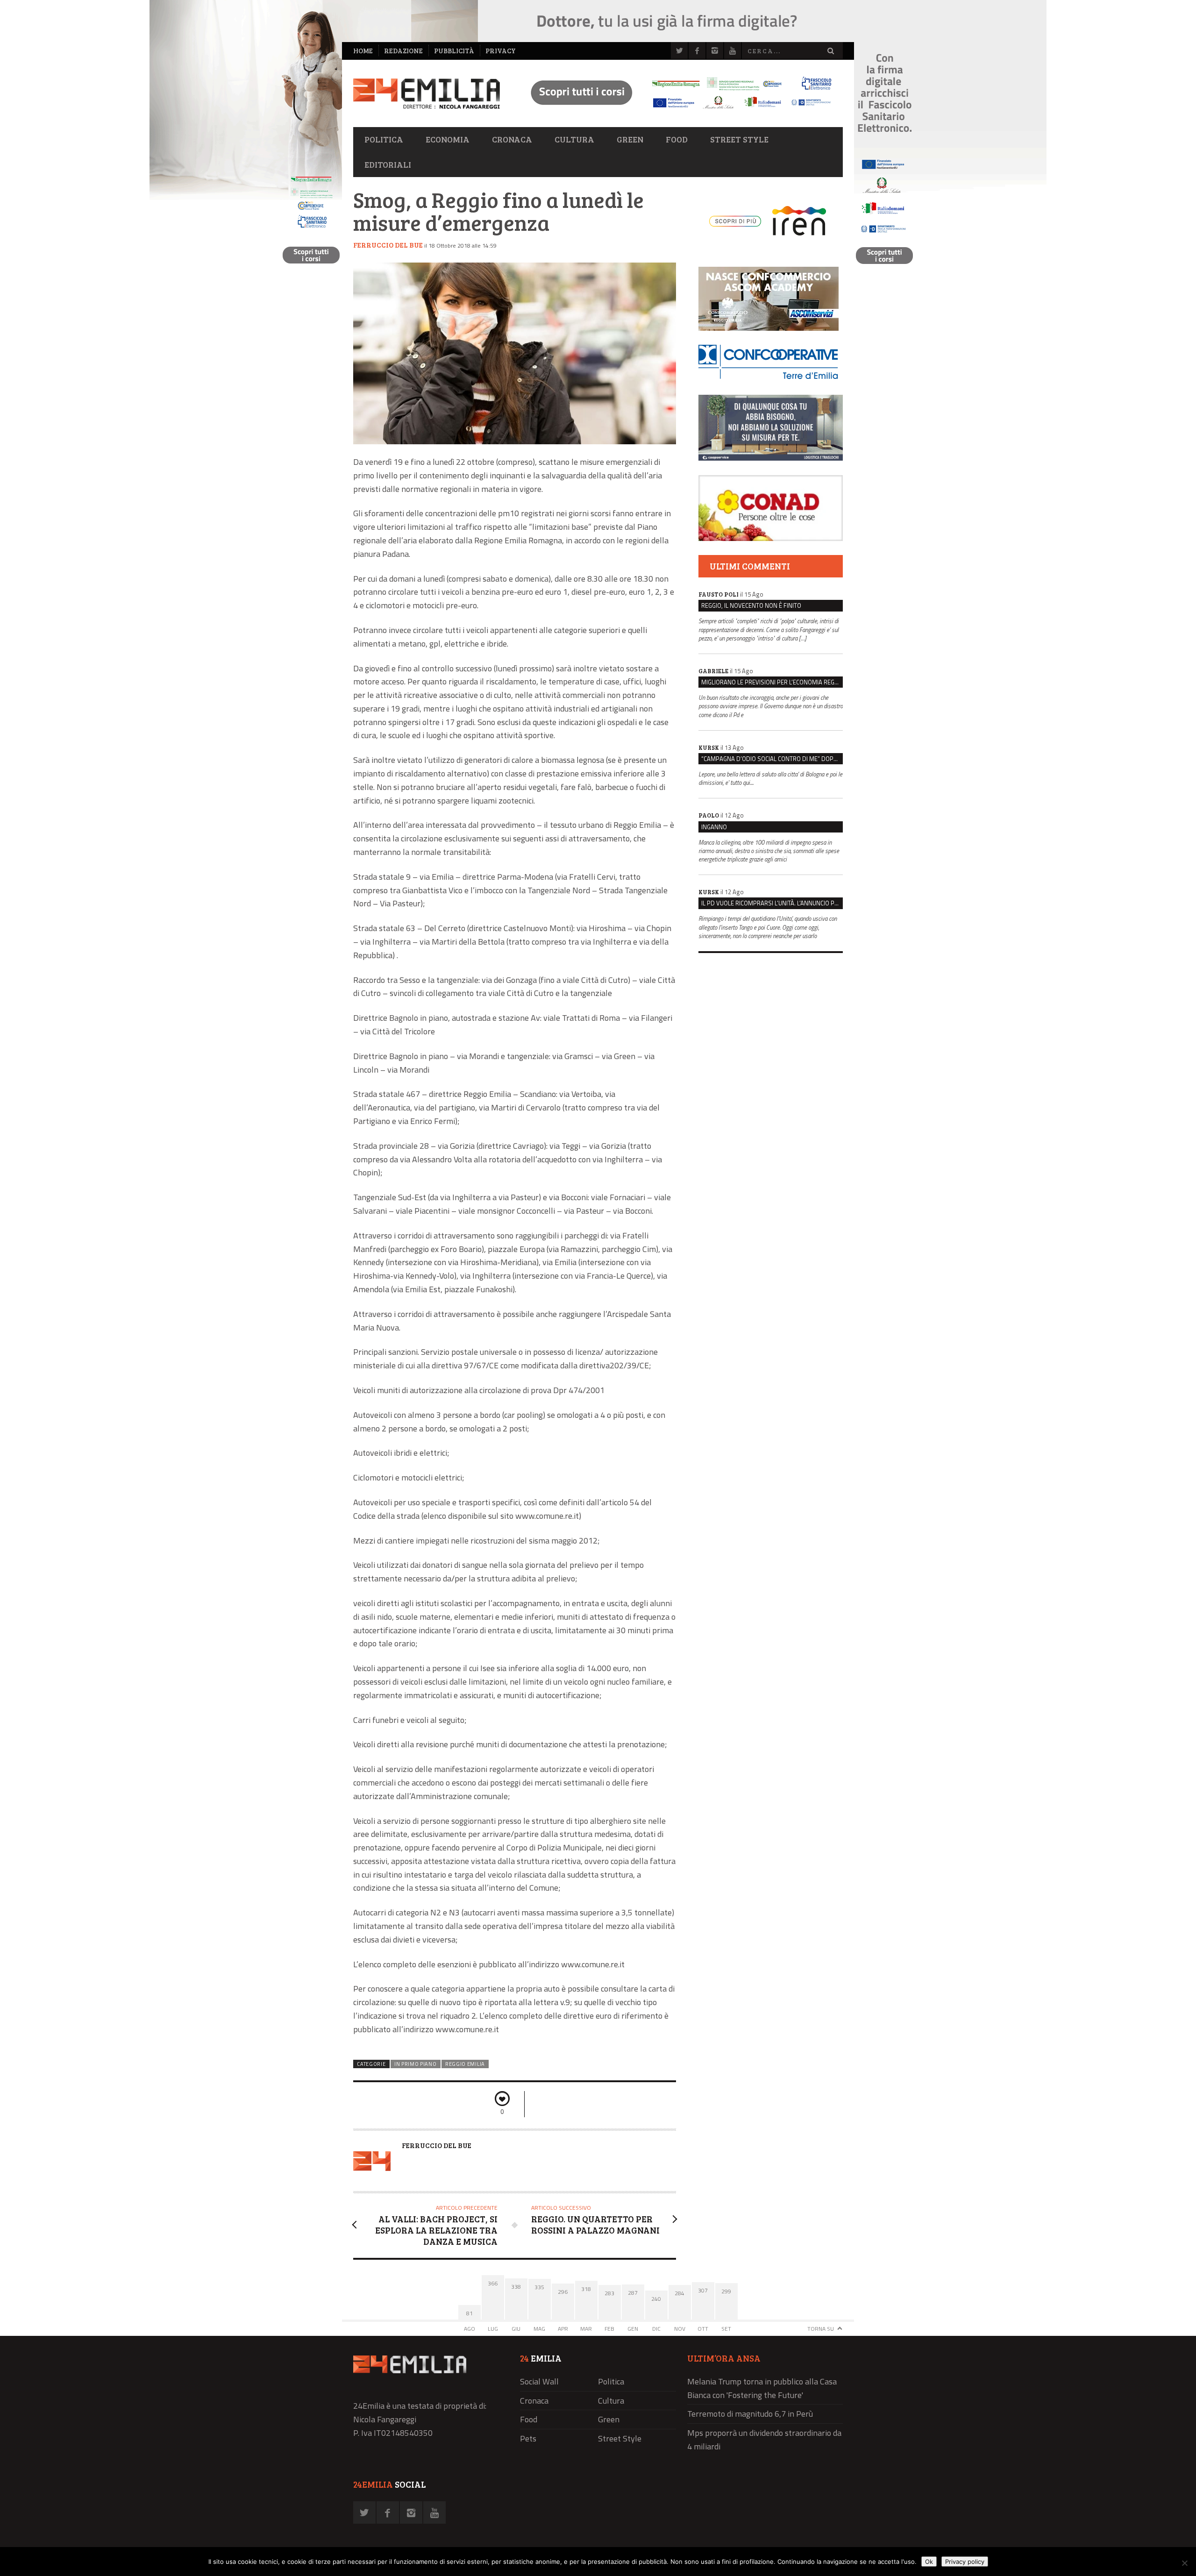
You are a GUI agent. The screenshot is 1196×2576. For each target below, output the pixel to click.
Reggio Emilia (465, 2064)
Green (630, 139)
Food (677, 139)
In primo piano (416, 2064)
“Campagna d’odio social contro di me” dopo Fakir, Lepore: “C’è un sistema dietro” (772, 759)
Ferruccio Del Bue (388, 245)
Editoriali (388, 164)
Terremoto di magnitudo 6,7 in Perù (750, 2414)
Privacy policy (965, 2562)
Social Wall (539, 2381)
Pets (528, 2438)
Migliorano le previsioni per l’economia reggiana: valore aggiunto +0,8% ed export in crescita (772, 682)
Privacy (501, 51)
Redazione (403, 51)
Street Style (739, 139)
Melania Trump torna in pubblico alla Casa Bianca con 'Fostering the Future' (762, 2388)
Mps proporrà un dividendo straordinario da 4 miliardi (764, 2440)
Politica (384, 139)
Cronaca (512, 139)
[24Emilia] (427, 94)
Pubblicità (454, 51)
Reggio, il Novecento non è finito (751, 605)
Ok (929, 2562)
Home (363, 51)
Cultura (574, 139)
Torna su (821, 2329)
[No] (1184, 2563)
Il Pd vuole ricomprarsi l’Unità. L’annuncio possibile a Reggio (772, 903)
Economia (448, 139)
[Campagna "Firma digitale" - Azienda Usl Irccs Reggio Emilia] (677, 110)
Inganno (714, 827)
